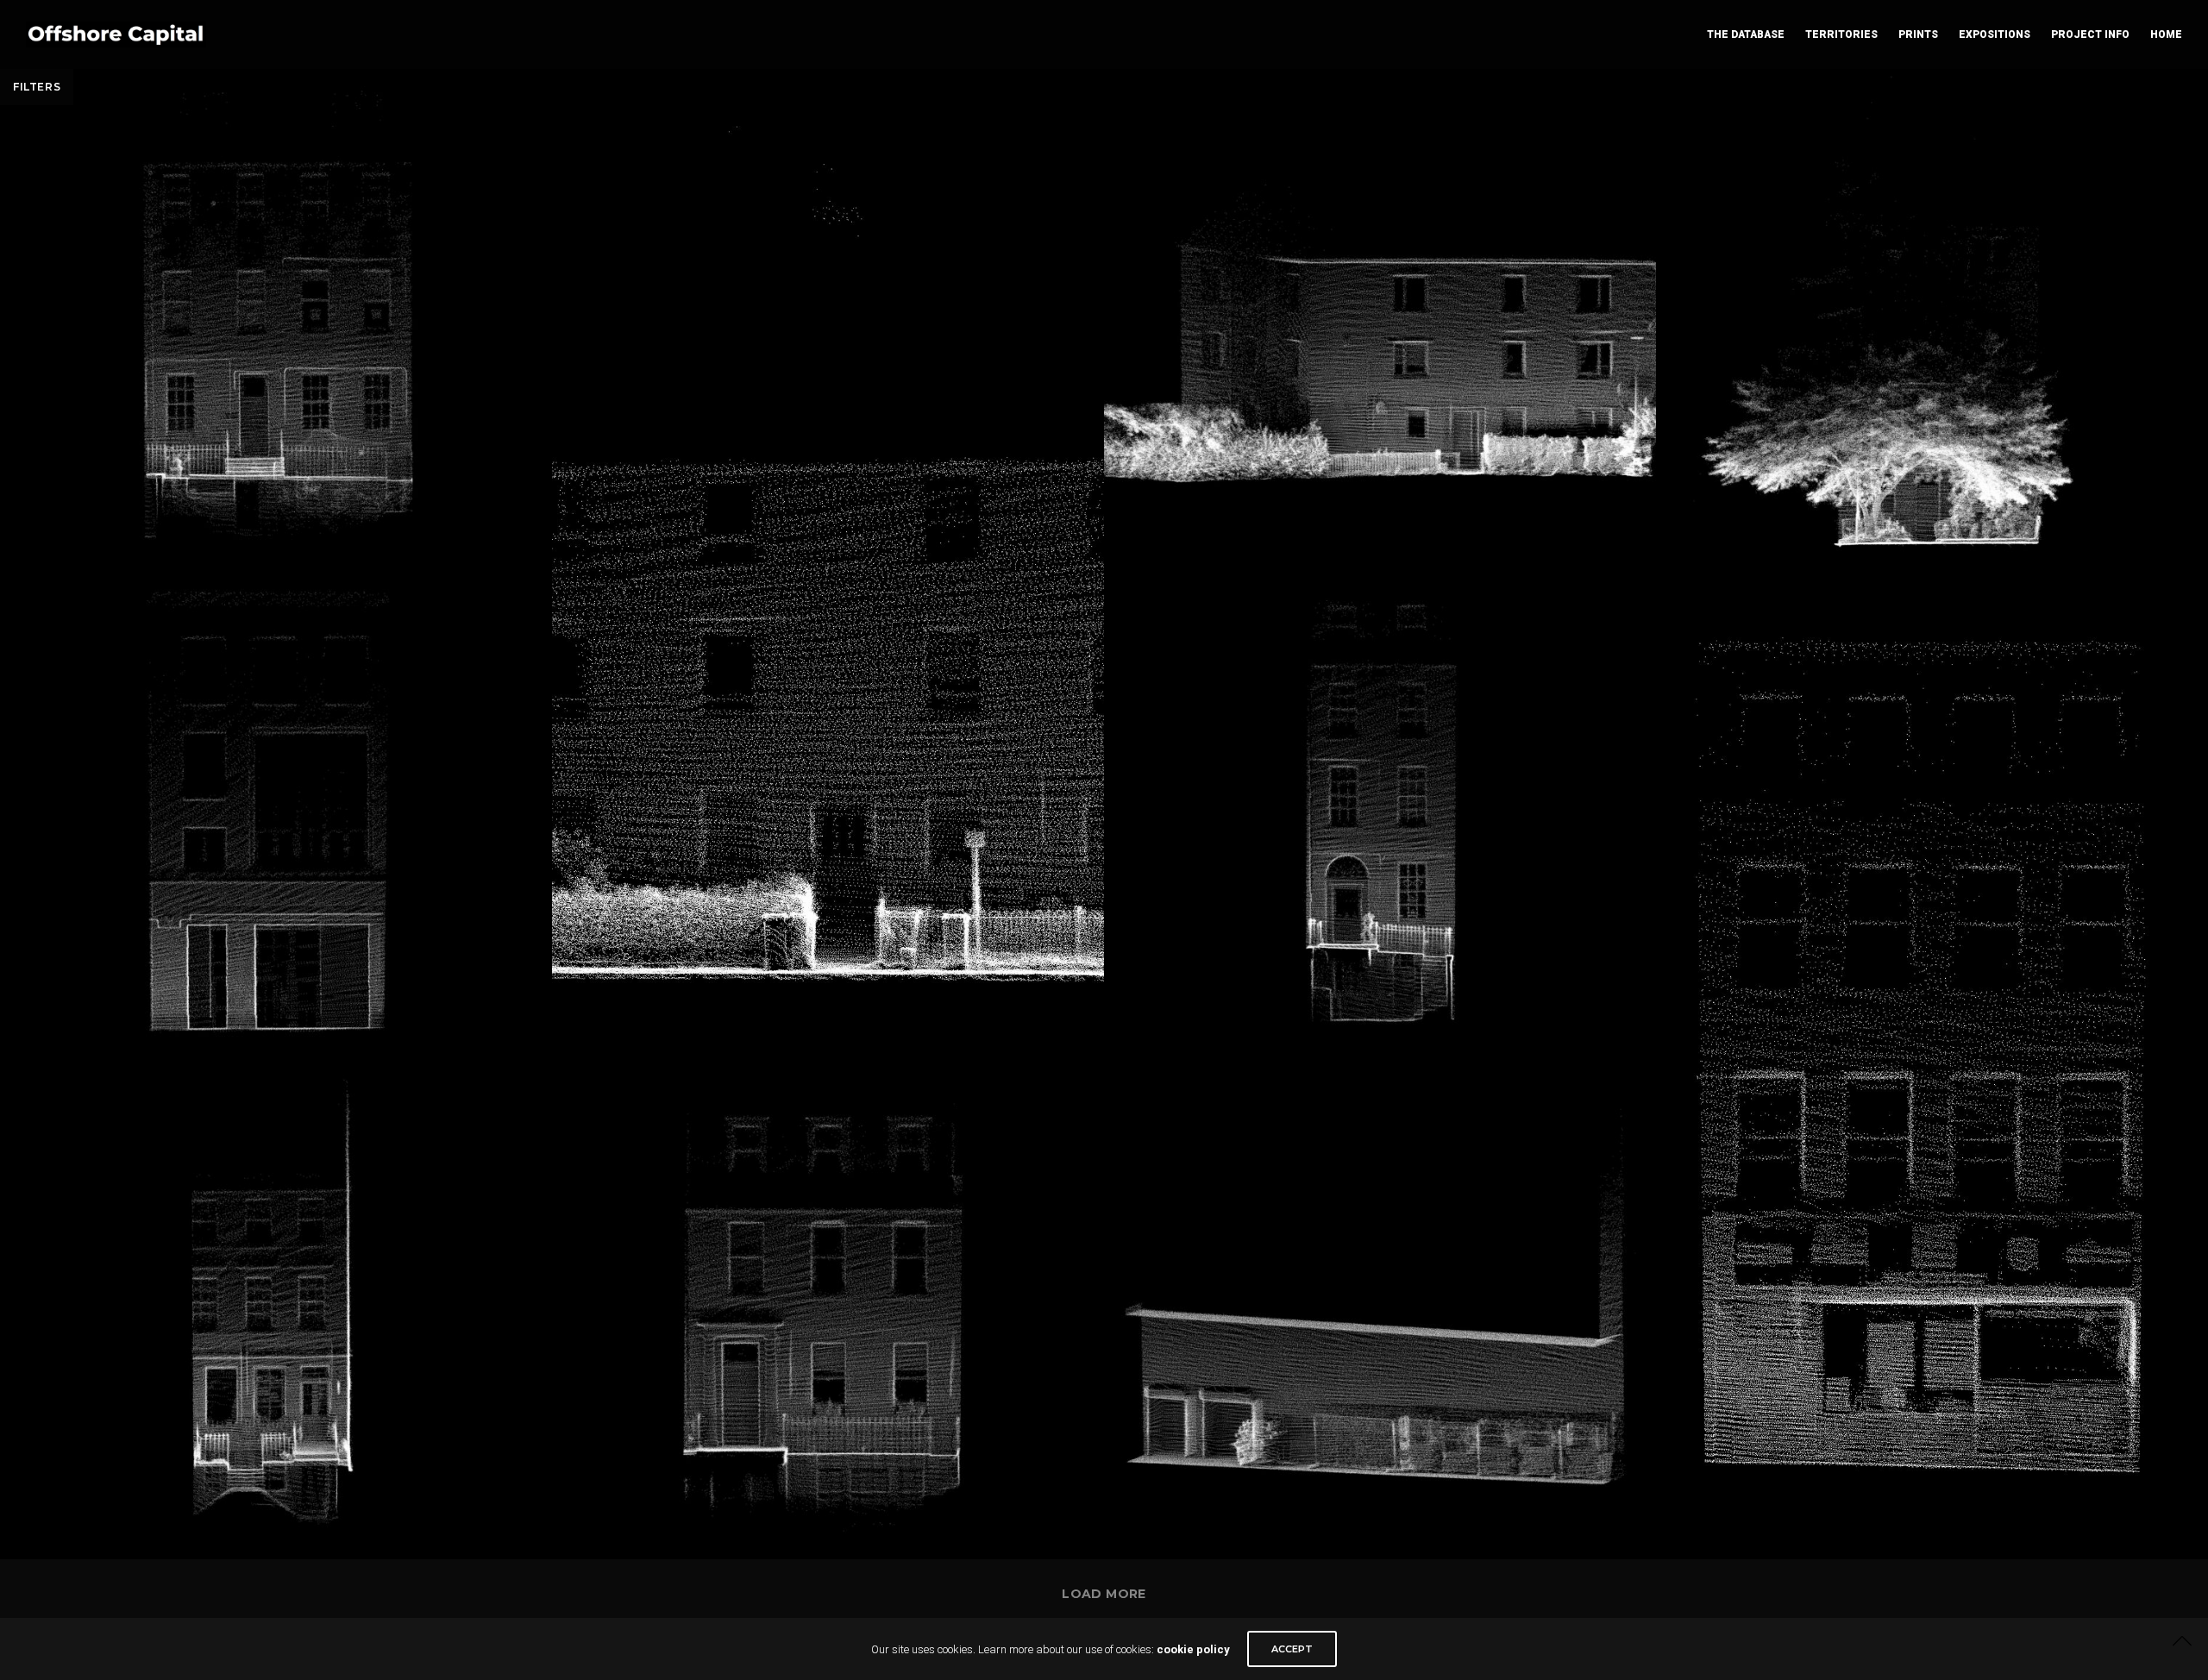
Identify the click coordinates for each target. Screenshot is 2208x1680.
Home (2166, 34)
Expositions (1995, 34)
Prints (1918, 34)
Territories (1841, 34)
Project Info (2090, 34)
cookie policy (1193, 1649)
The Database (1746, 34)
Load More (1104, 1594)
